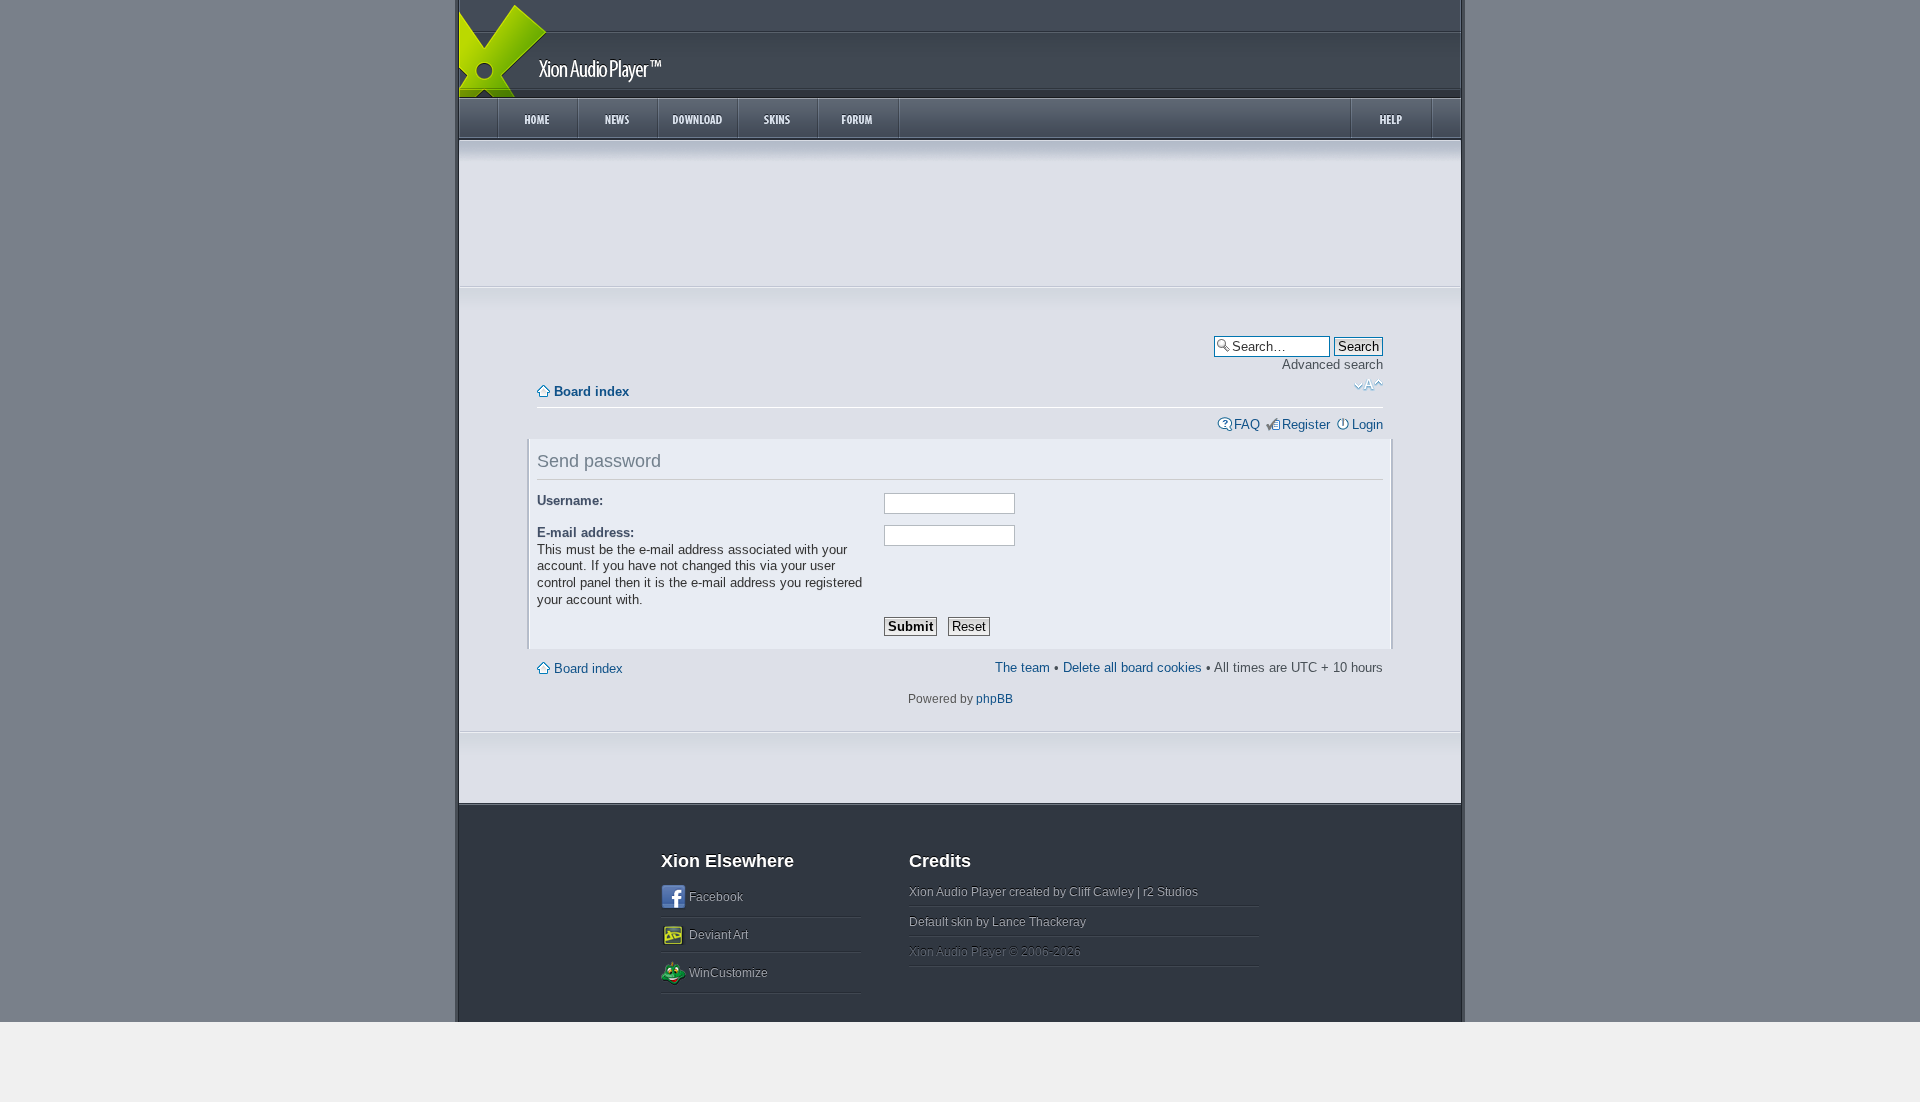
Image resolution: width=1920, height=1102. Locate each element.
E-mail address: (585, 532)
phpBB (994, 699)
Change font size (1368, 385)
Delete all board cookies (1132, 667)
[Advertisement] (960, 218)
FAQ (1247, 424)
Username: (570, 500)
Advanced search (1332, 364)
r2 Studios (1170, 892)
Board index (591, 391)
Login (1367, 424)
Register (1306, 424)
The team (1022, 667)
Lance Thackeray (1039, 922)
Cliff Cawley (1101, 892)
